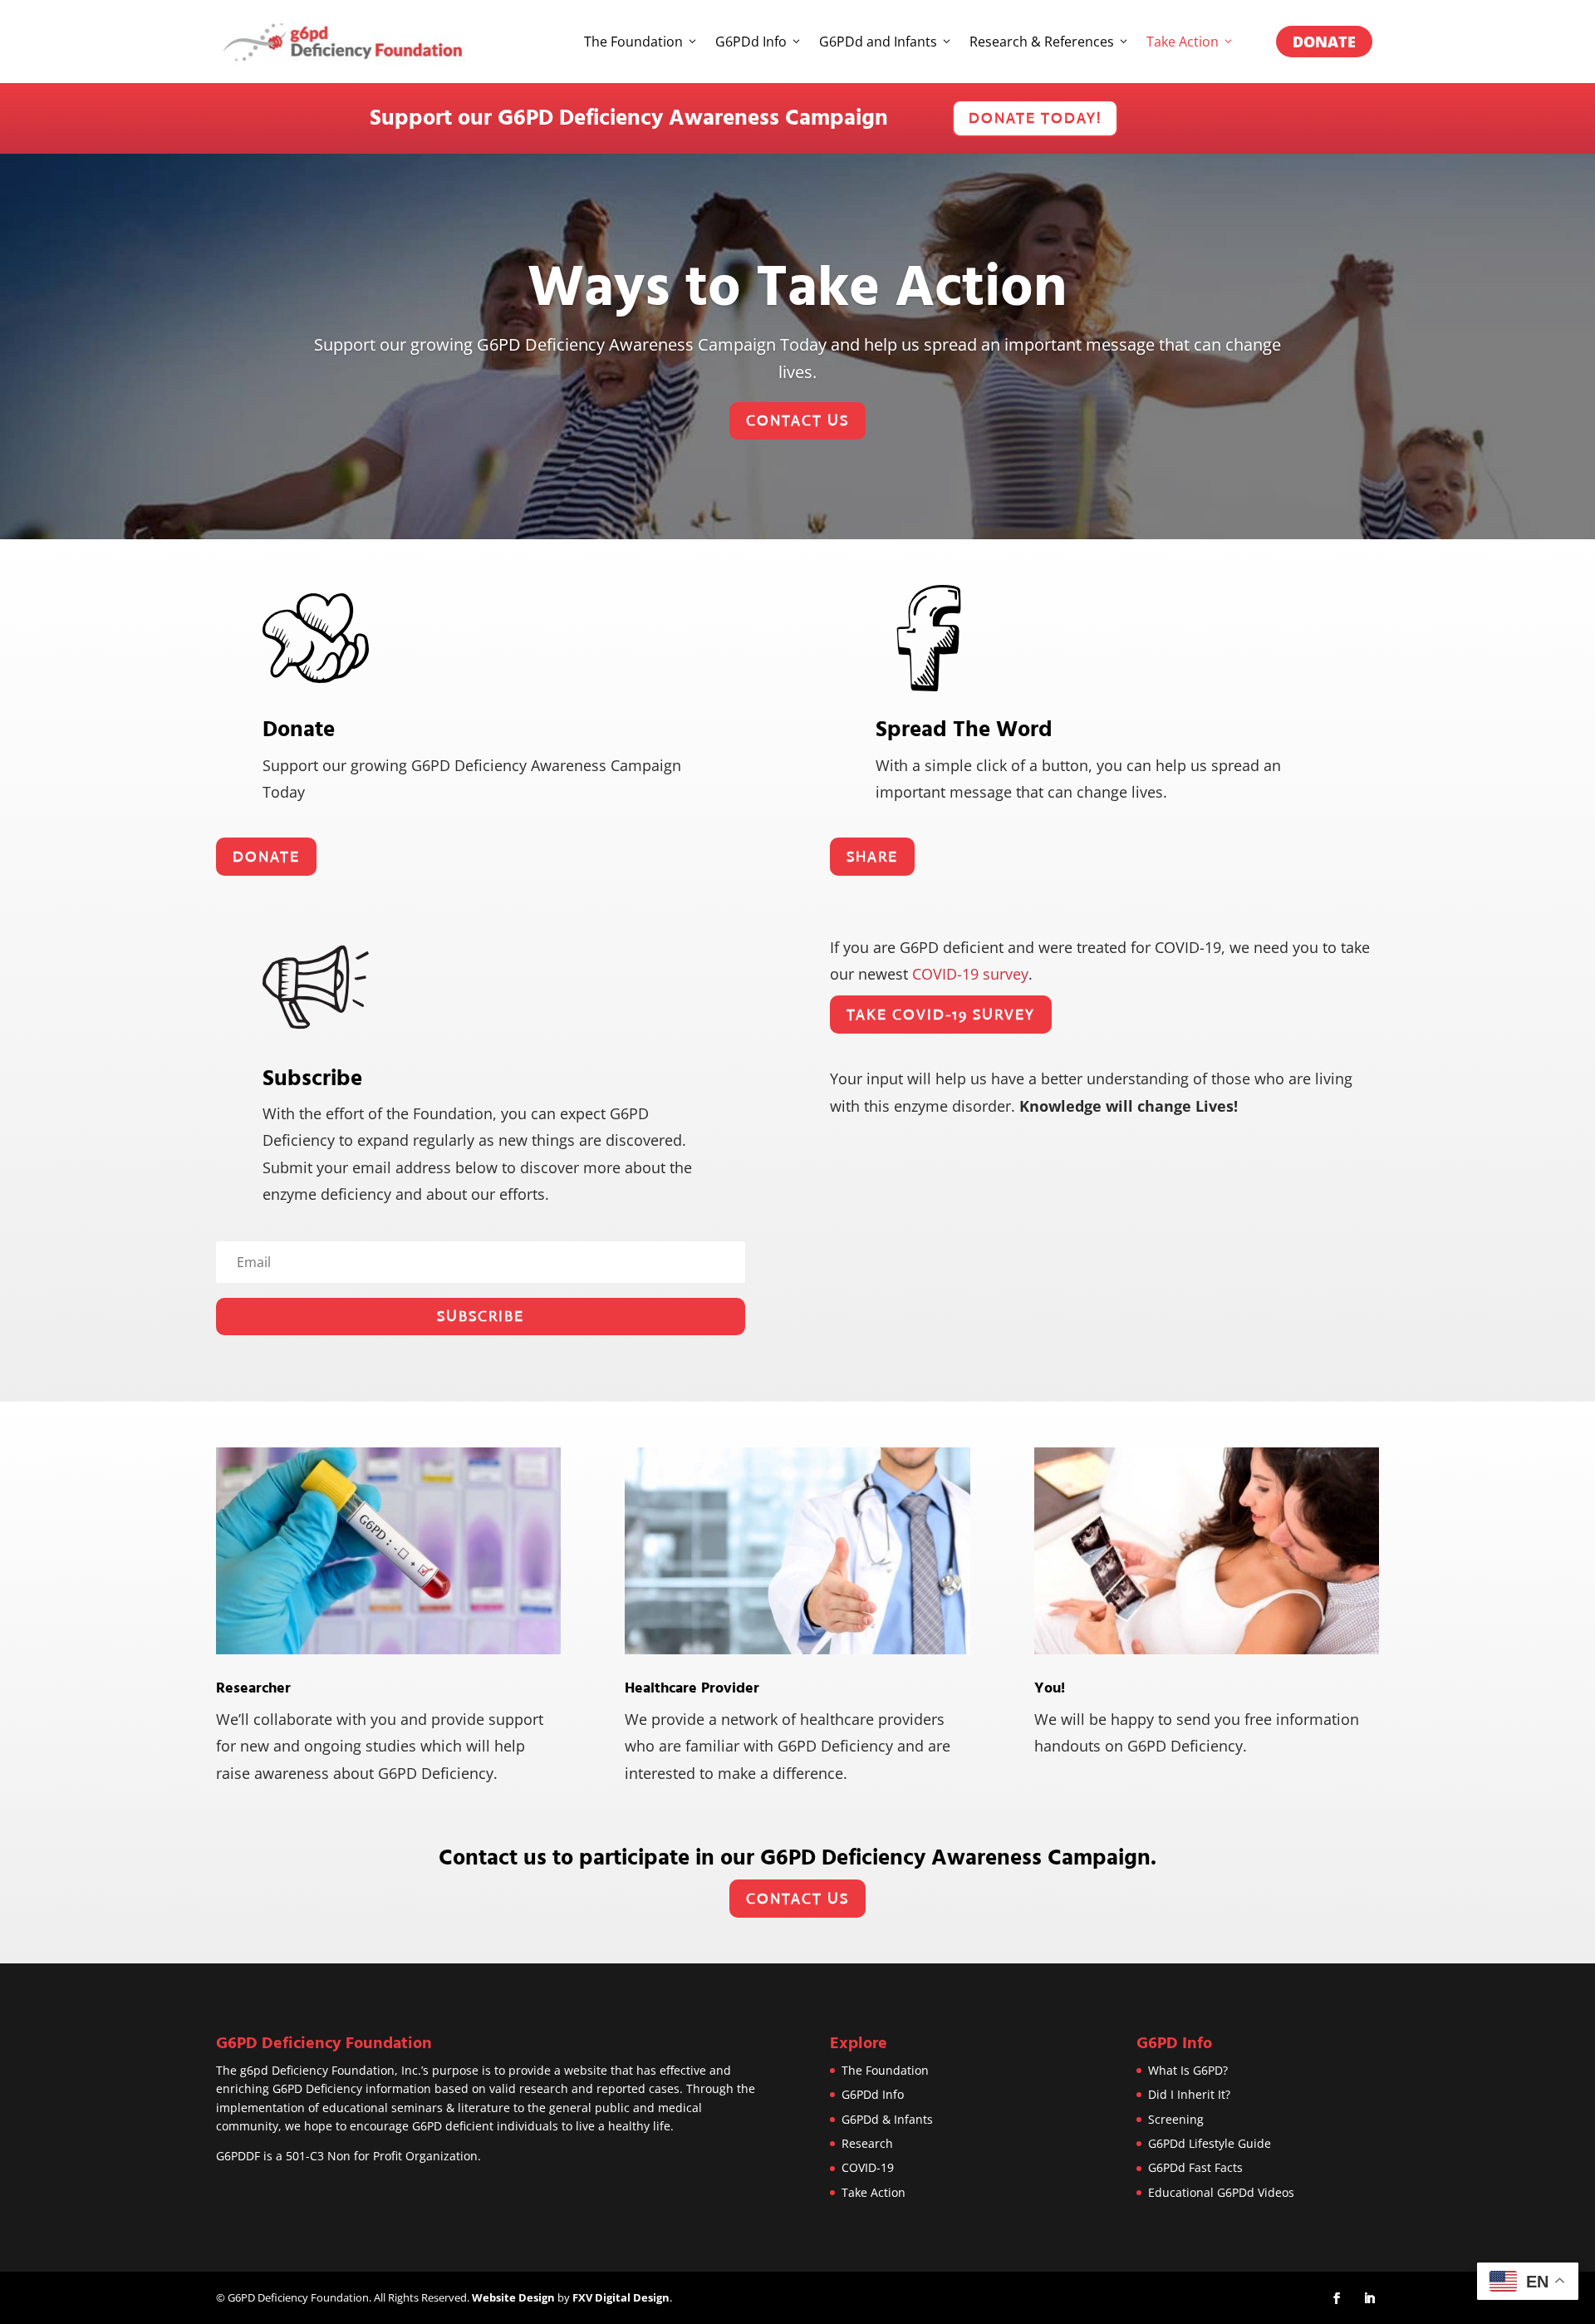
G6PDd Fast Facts (1195, 2167)
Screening (1176, 2119)
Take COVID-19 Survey (941, 1015)
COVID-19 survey (970, 974)
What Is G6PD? (1188, 2070)
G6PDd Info (751, 42)
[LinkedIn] (1369, 2299)
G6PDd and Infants (878, 42)
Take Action (1183, 42)
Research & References (1042, 42)
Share (872, 857)
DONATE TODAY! (1035, 118)
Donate (1324, 42)
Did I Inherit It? (1189, 2094)
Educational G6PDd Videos (1221, 2192)
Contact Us (797, 420)
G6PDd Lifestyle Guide (1210, 2143)
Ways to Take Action (797, 288)
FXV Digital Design (621, 2297)
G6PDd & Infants (887, 2119)
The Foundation (633, 42)
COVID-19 (868, 2167)
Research (867, 2143)
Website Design (513, 2297)
